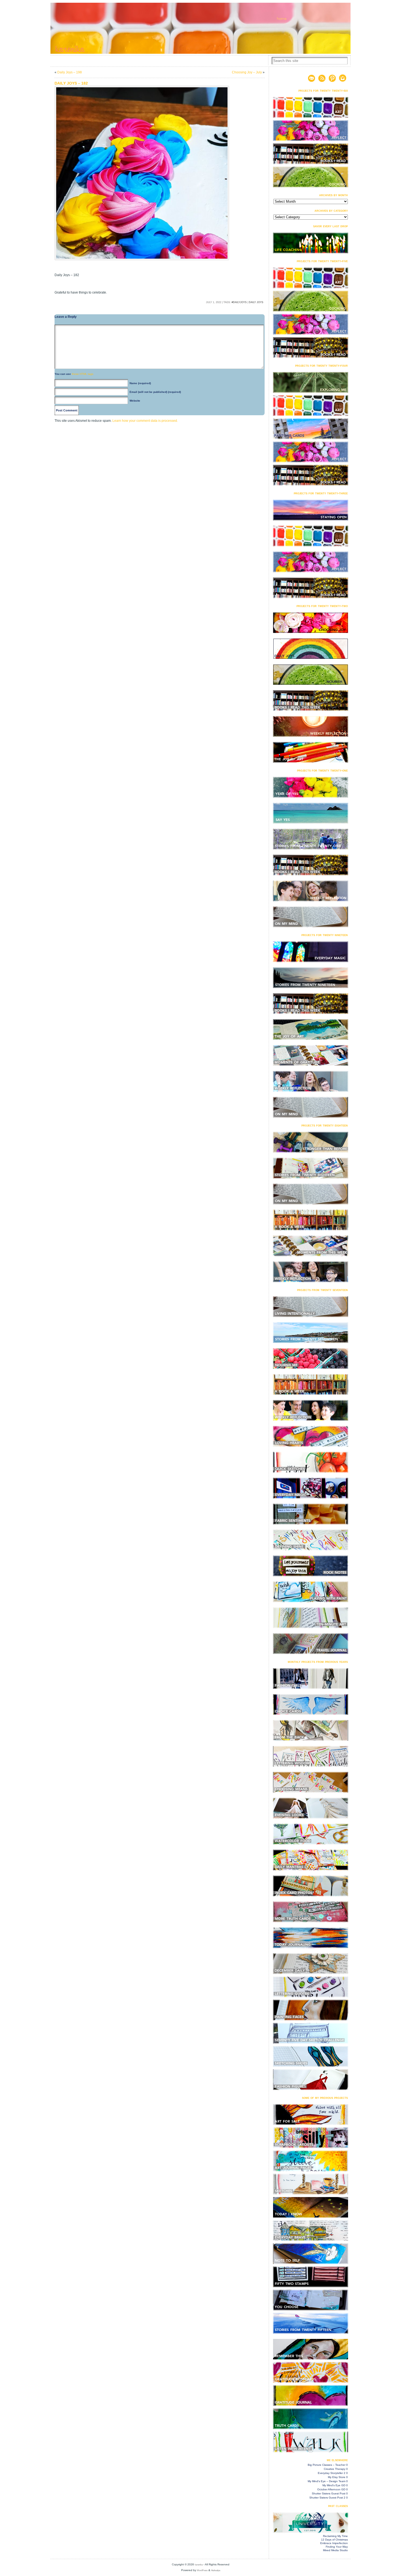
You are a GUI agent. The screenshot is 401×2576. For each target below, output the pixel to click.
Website (135, 401)
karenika (199, 2565)
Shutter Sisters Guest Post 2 (327, 2498)
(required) (140, 383)
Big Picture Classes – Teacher (327, 2465)
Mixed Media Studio (335, 2550)
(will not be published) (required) (155, 392)
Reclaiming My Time (335, 2536)
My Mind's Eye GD (334, 2485)
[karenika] (200, 28)
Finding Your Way (337, 2547)
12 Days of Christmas (334, 2540)
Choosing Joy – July (247, 72)
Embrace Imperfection (334, 2543)
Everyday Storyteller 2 (332, 2473)
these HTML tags (83, 374)
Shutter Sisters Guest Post (329, 2493)
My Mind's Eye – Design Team (327, 2481)
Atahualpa (216, 2570)
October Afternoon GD (331, 2489)
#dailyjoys (239, 302)
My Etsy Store (337, 2477)
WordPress (202, 2570)
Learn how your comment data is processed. (145, 421)
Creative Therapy (335, 2469)
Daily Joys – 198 (70, 72)
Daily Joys (256, 302)
